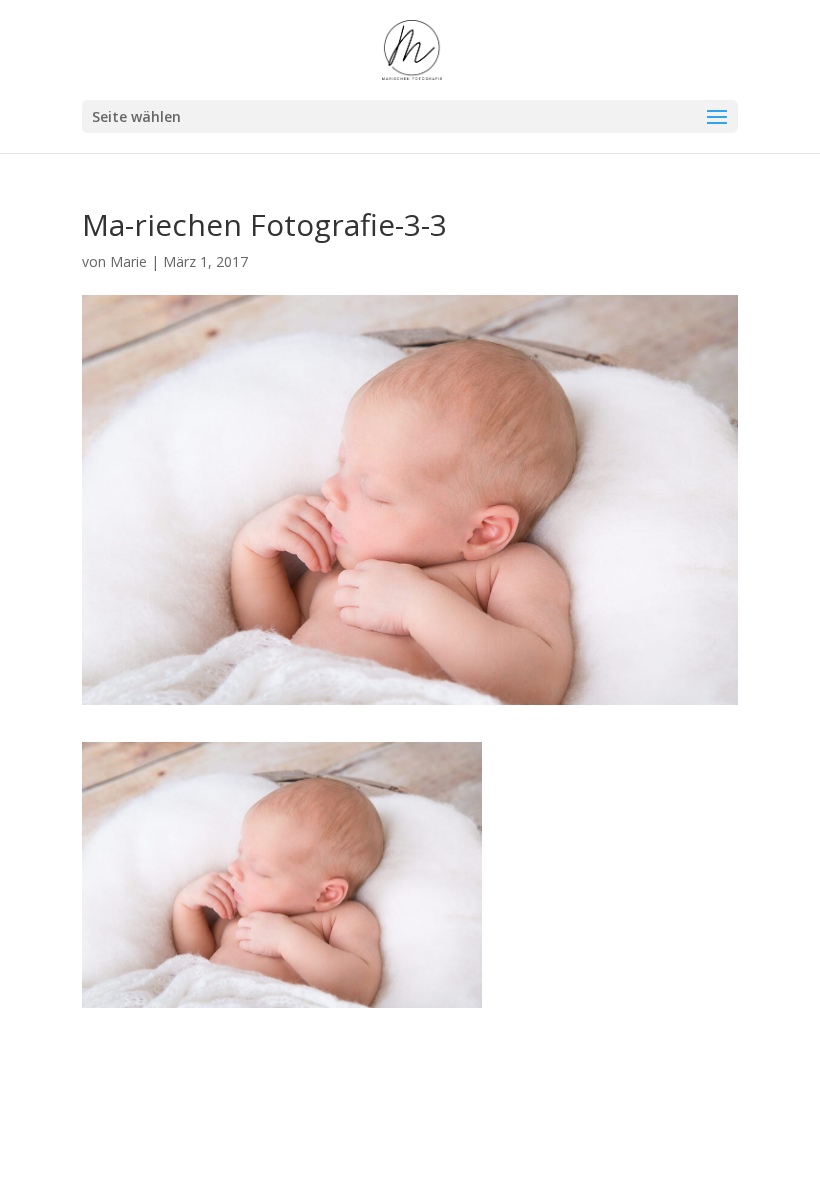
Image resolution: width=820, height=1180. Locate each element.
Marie (128, 261)
